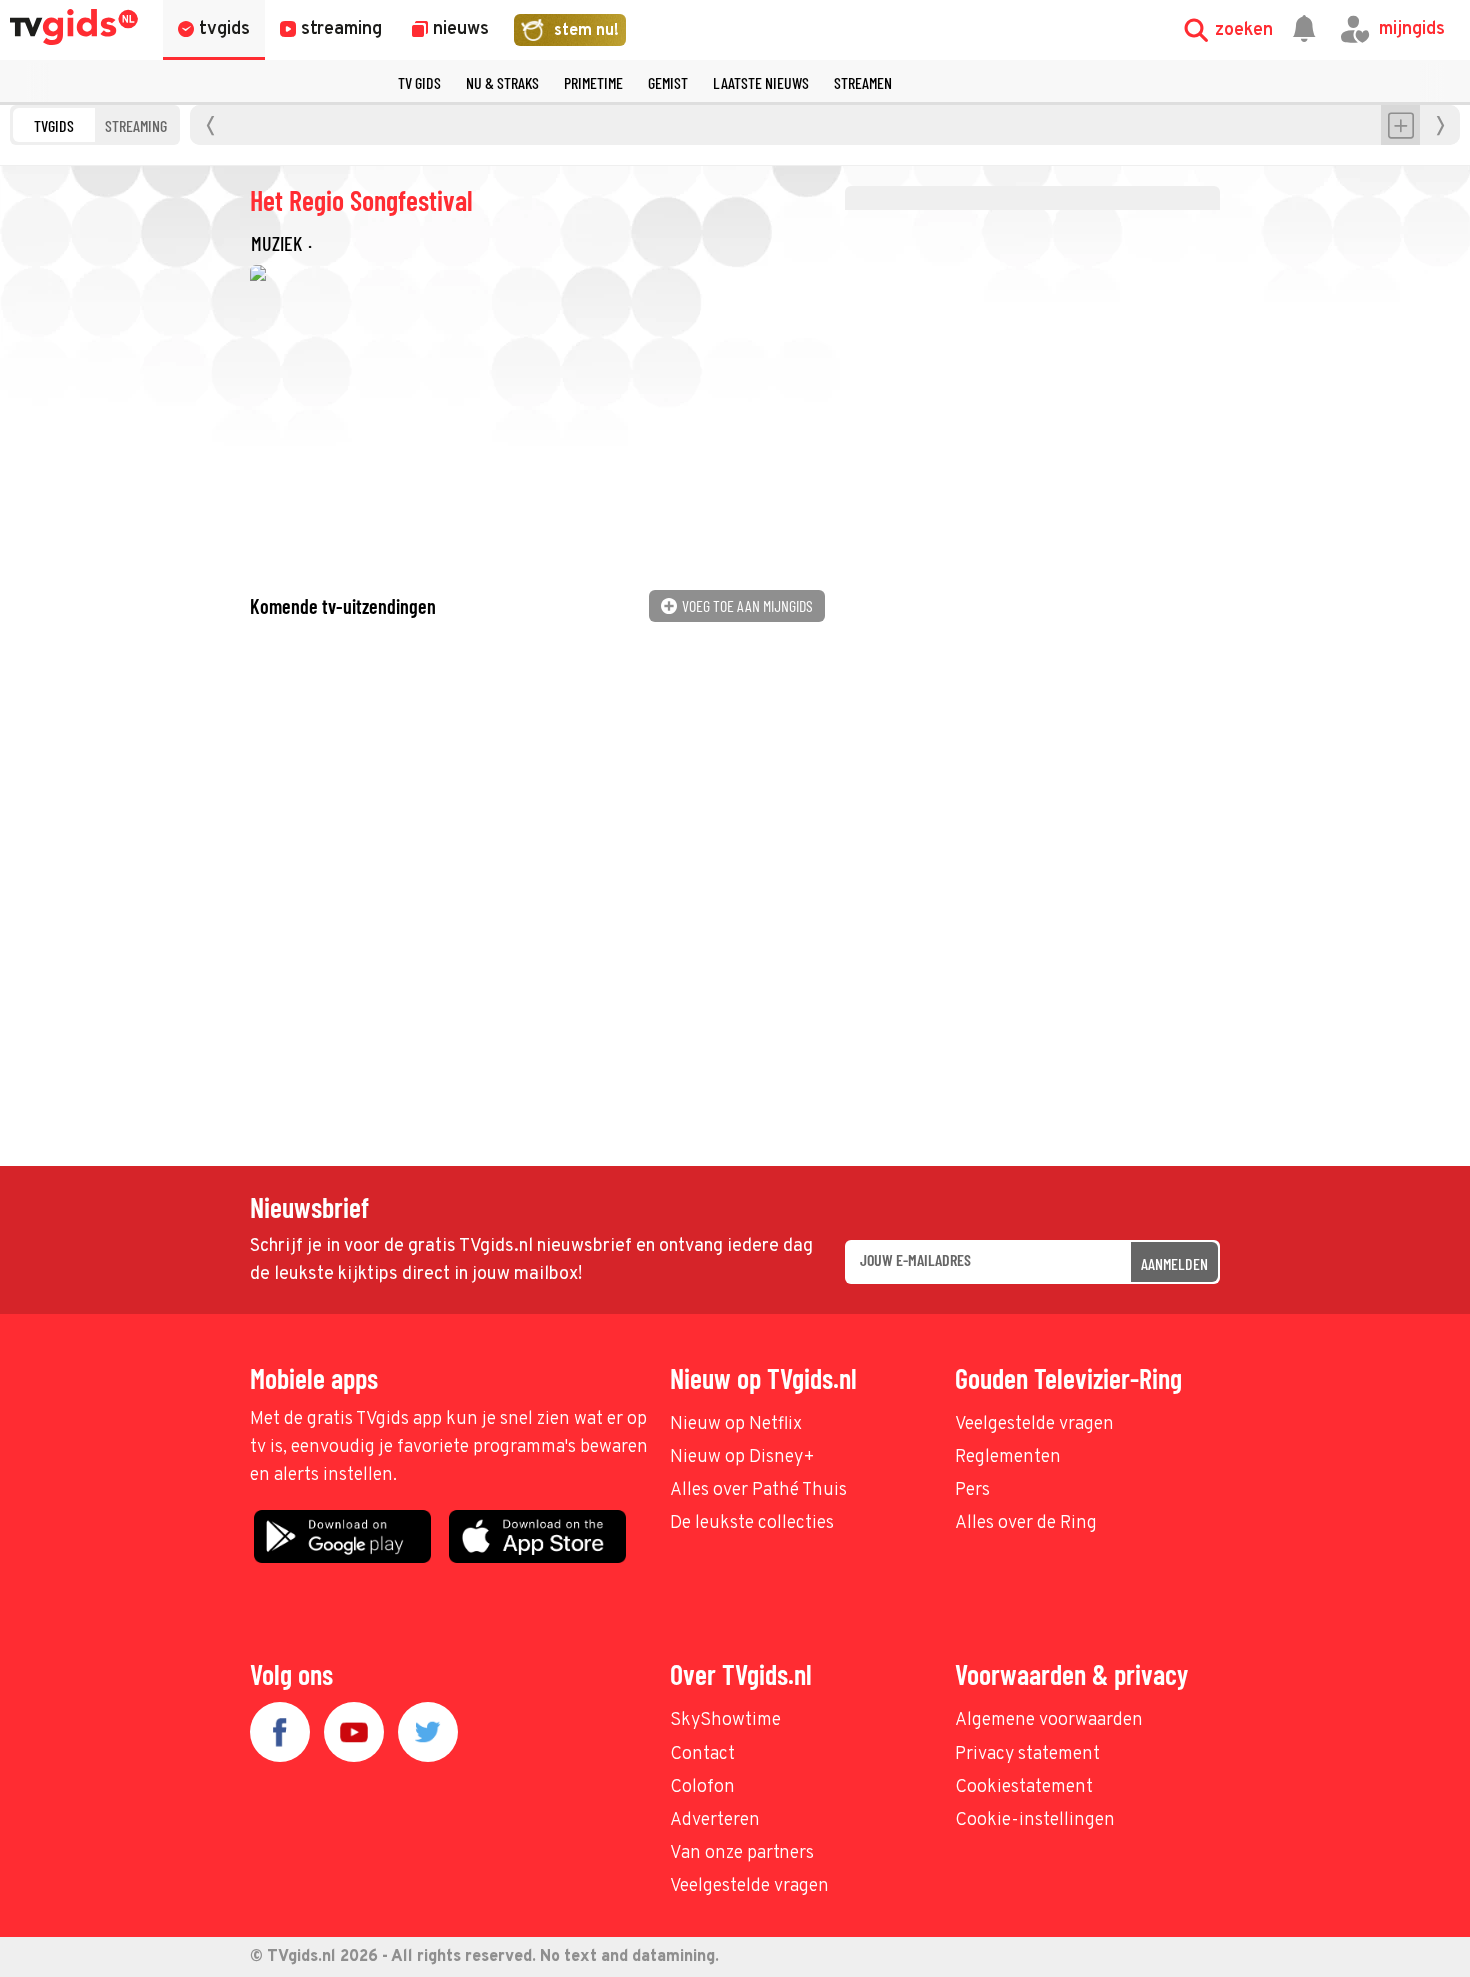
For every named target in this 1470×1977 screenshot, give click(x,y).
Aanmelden (1174, 1263)
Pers (972, 1490)
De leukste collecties (752, 1523)
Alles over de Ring (1026, 1523)
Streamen (863, 82)
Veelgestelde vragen (1034, 1424)
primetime (593, 82)
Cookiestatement (1024, 1787)
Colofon (702, 1787)
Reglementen (1008, 1457)
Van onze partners (742, 1853)
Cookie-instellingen (1035, 1820)
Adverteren (715, 1820)
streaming (136, 125)
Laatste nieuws (761, 82)
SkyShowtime (725, 1720)
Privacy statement (1027, 1754)
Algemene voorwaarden (1049, 1720)
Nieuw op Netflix (736, 1424)
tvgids (54, 125)
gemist (668, 82)
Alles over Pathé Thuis (758, 1490)
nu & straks (502, 82)
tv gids (419, 82)
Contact (702, 1754)
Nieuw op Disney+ (742, 1457)
